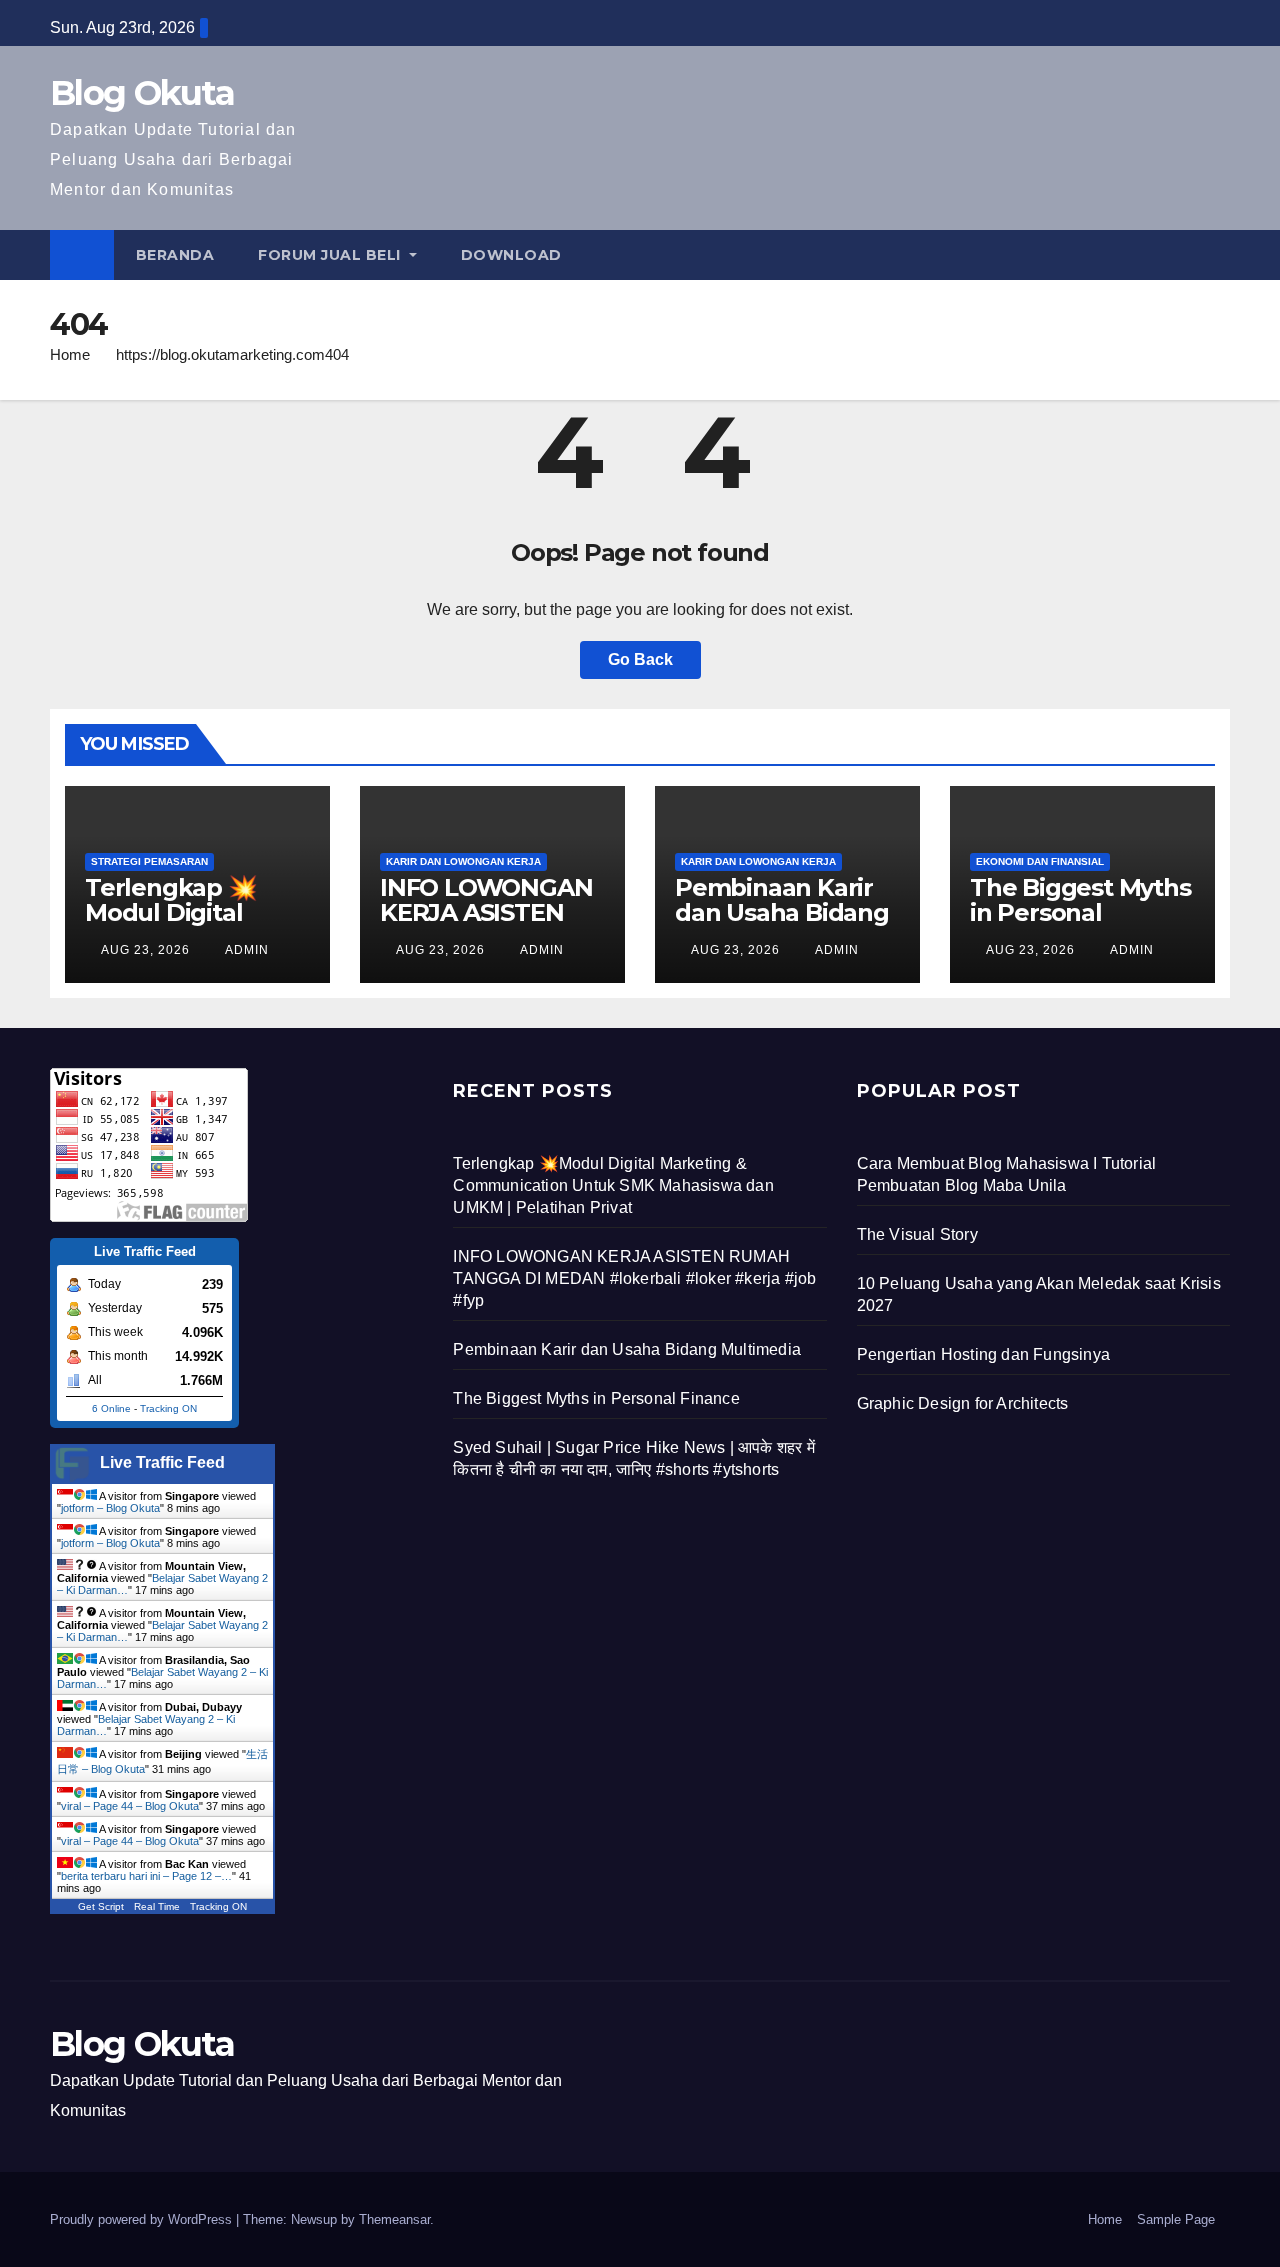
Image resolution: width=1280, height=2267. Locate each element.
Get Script (101, 1906)
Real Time (157, 1906)
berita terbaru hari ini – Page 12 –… (146, 1876)
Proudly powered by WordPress (143, 2219)
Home (70, 354)
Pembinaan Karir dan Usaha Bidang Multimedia (782, 912)
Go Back (640, 659)
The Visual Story (917, 1234)
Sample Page (1176, 2219)
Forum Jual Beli (331, 255)
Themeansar (394, 2219)
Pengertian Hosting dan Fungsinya (983, 1354)
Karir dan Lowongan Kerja (463, 861)
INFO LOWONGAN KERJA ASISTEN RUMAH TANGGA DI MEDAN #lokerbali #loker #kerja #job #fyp (634, 1278)
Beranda (175, 255)
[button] (1216, 254)
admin (245, 950)
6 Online (111, 1408)
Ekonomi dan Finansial (1040, 861)
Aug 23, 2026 (145, 950)
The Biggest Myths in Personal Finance (1080, 912)
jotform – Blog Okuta (110, 1508)
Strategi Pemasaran (149, 861)
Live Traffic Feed (162, 1462)
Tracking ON (168, 1408)
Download (511, 255)
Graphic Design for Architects (963, 1403)
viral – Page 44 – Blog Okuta (130, 1806)
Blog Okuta (142, 93)
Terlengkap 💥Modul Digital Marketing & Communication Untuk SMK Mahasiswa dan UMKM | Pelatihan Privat (613, 1185)
